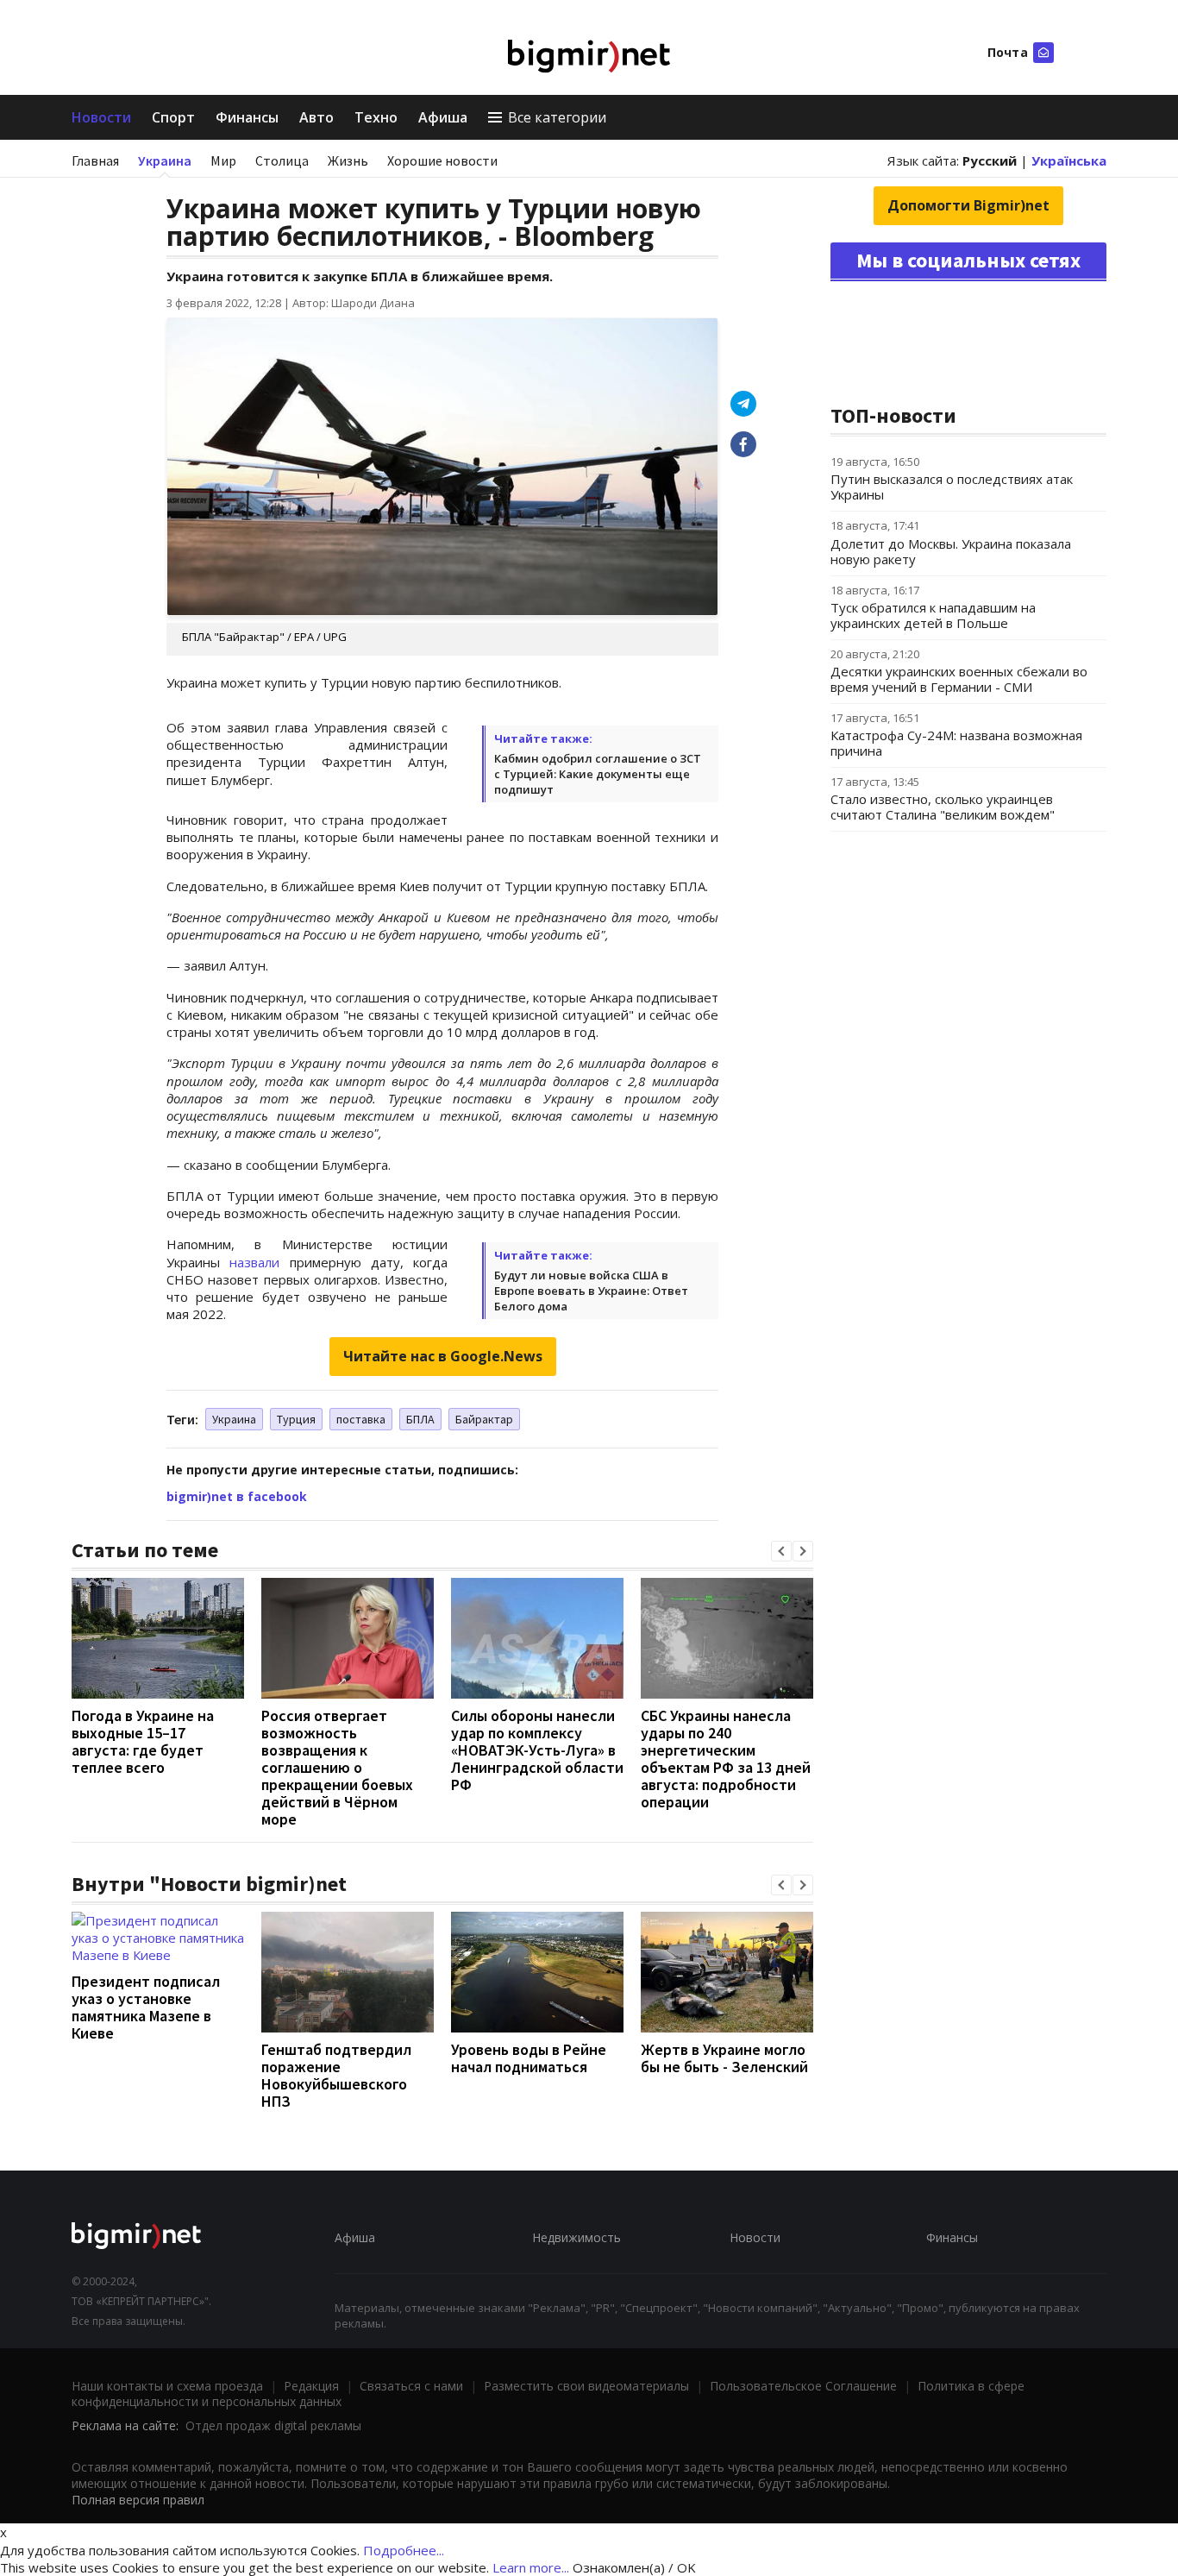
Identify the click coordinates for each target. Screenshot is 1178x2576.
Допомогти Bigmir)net (968, 205)
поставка (361, 1419)
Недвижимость (576, 2237)
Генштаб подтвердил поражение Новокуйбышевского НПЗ (336, 2075)
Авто (316, 117)
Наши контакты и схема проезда (167, 2386)
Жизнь (348, 160)
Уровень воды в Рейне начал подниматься (529, 2058)
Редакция (311, 2386)
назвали (254, 1262)
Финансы (247, 117)
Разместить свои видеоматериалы (586, 2386)
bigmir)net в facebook (237, 1496)
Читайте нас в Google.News (443, 1356)
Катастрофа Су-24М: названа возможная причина (956, 743)
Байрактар (484, 1419)
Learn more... (531, 2567)
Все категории (557, 117)
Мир (223, 160)
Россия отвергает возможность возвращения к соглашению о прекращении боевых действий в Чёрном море (337, 1767)
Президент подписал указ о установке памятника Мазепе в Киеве (146, 2007)
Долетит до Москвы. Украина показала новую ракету (951, 551)
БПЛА (420, 1419)
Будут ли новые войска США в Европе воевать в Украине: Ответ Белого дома (591, 1291)
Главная (95, 160)
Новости (101, 117)
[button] (781, 1551)
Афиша (443, 117)
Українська (1069, 160)
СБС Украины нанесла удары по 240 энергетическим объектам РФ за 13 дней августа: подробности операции (726, 1759)
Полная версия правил (138, 2500)
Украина (165, 160)
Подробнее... (404, 2550)
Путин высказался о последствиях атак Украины (952, 487)
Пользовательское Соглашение (803, 2386)
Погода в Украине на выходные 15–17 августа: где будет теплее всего (143, 1741)
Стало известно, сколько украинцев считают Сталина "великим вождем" (943, 807)
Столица (282, 160)
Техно (376, 117)
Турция (296, 1419)
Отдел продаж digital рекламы (273, 2425)
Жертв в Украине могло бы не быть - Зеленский (724, 2058)
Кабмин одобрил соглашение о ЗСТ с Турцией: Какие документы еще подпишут (598, 774)
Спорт (173, 117)
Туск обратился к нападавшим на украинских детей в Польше (933, 615)
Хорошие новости (442, 160)
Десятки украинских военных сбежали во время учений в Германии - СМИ (959, 679)
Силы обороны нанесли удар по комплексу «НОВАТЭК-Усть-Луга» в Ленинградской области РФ (537, 1750)
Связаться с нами (411, 2386)
